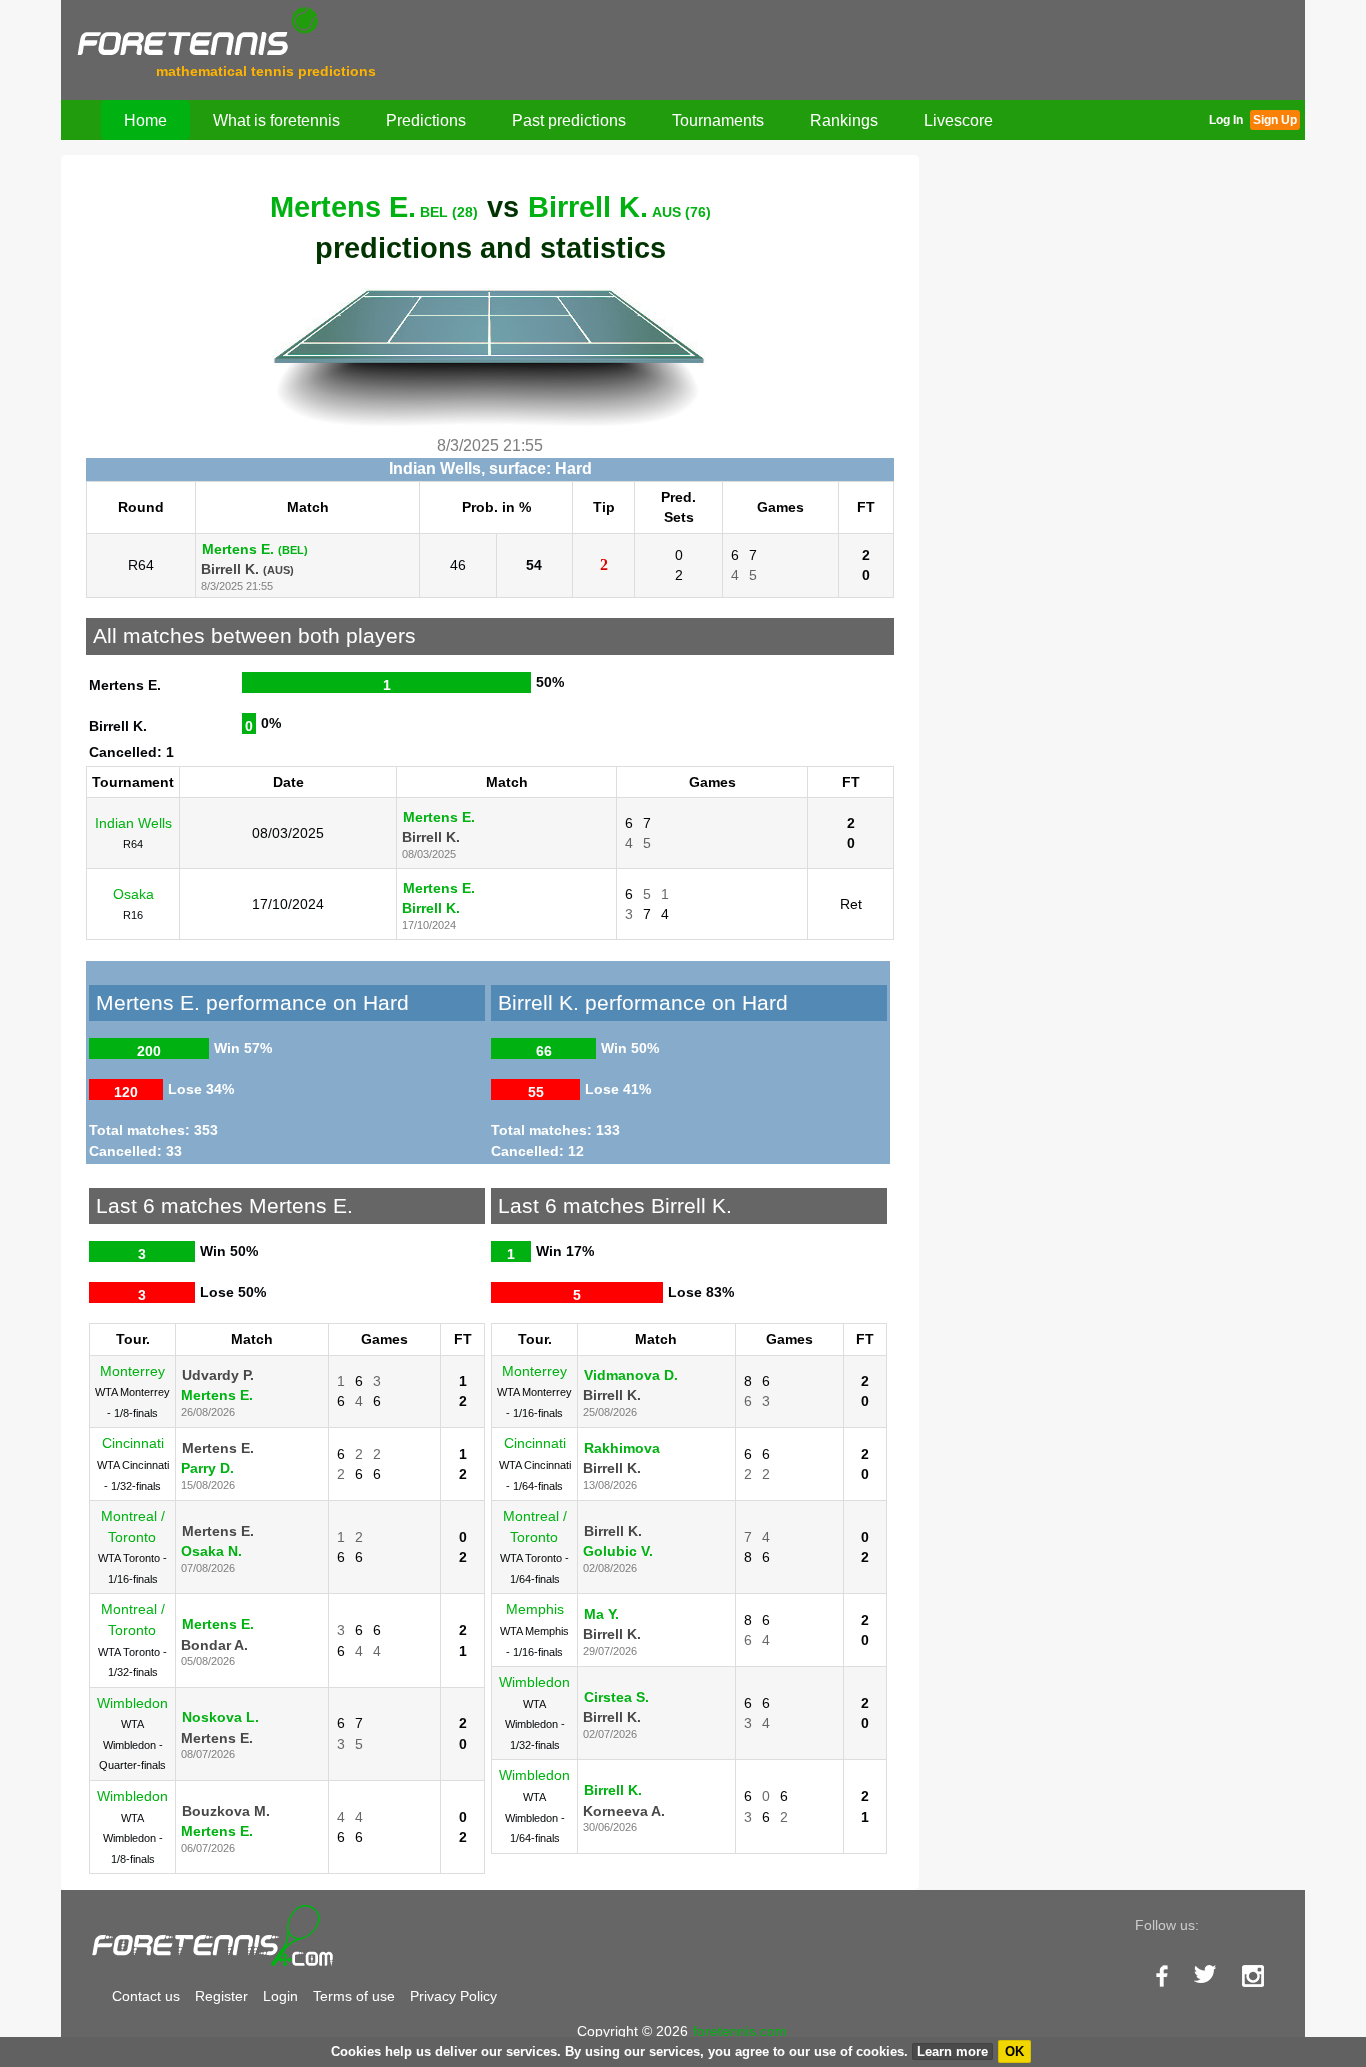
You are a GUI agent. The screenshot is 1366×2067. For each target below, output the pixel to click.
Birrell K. (619, 207)
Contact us (146, 1996)
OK (1014, 2051)
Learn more (952, 2051)
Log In (1226, 120)
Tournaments (718, 120)
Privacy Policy (453, 1996)
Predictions (426, 120)
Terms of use (354, 1996)
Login (280, 1996)
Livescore (958, 120)
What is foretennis (276, 120)
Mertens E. (374, 207)
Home (145, 120)
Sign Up (1275, 120)
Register (221, 1996)
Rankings (844, 120)
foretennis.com (740, 2031)
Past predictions (569, 120)
